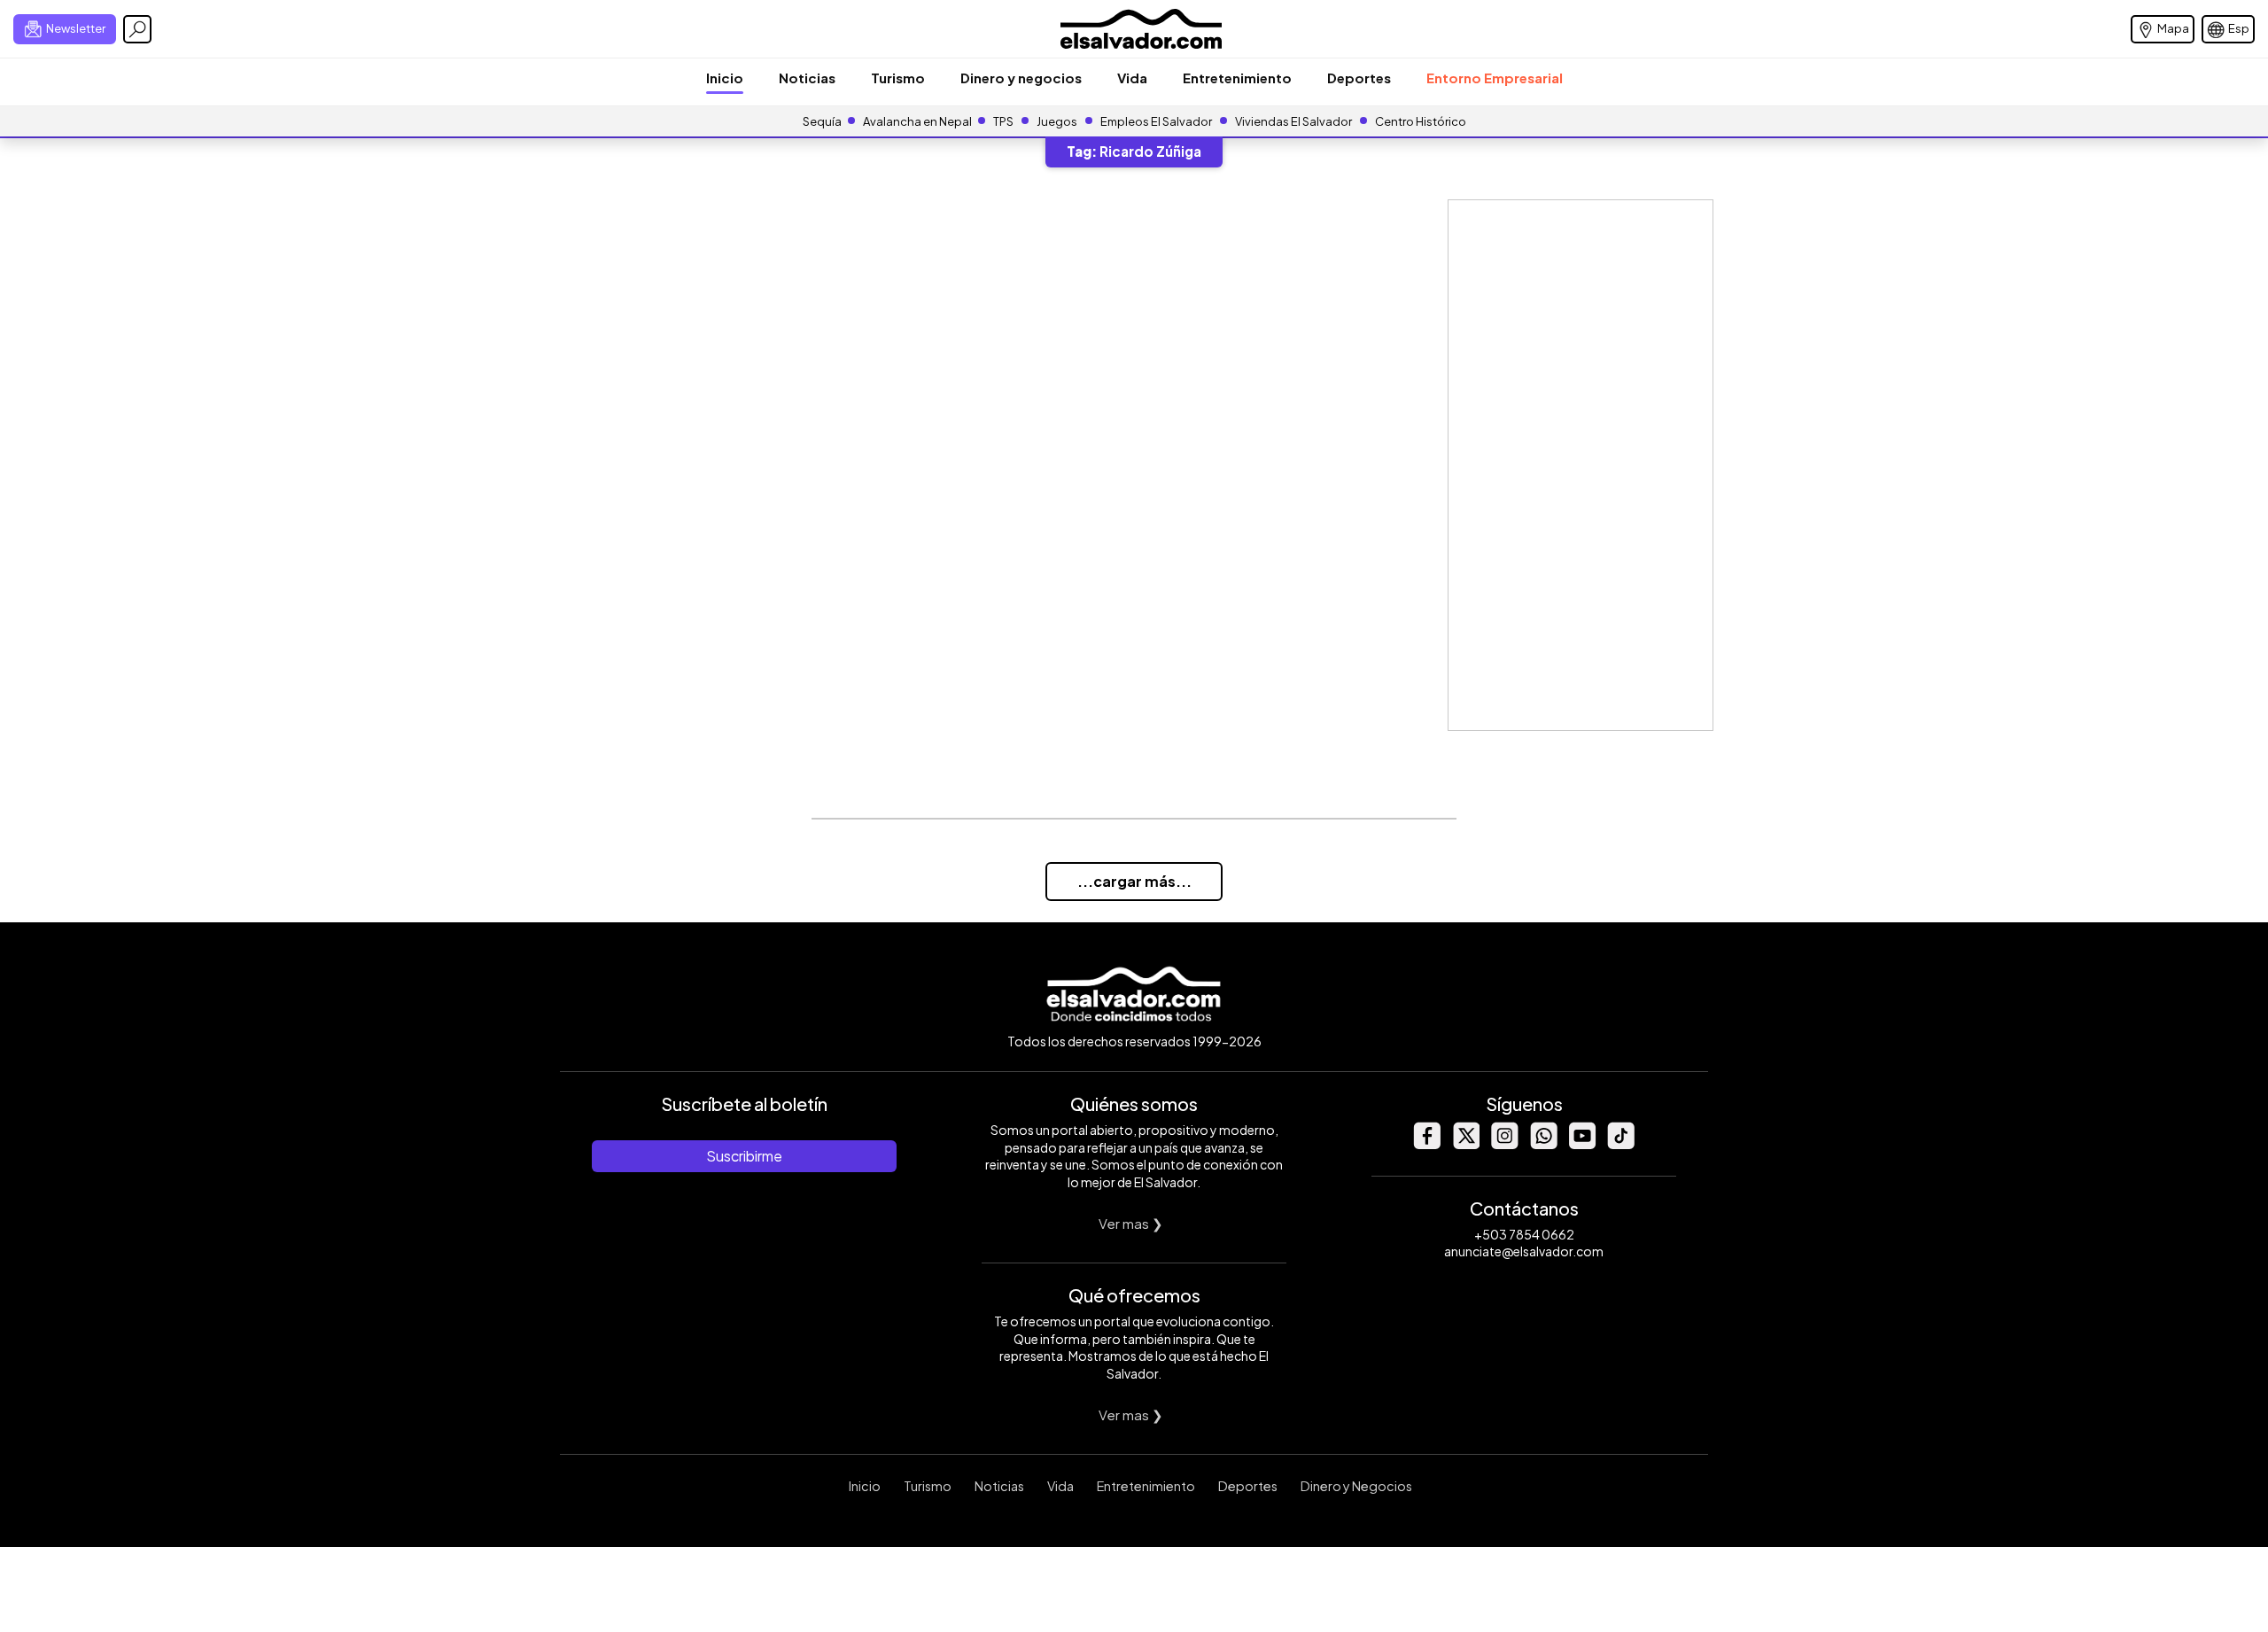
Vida (1132, 78)
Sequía (822, 121)
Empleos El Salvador (1156, 121)
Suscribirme (744, 1156)
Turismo (898, 78)
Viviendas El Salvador (1293, 121)
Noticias (807, 78)
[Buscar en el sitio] (137, 29)
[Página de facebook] (1426, 1144)
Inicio (725, 78)
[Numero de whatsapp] (1543, 1144)
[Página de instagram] (1504, 1144)
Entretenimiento (1237, 78)
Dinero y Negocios (1356, 1486)
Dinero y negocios (1021, 78)
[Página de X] (1465, 1144)
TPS (1003, 121)
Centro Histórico (1421, 121)
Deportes (1359, 78)
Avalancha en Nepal (917, 121)
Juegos (1057, 121)
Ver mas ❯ (1131, 1223)
